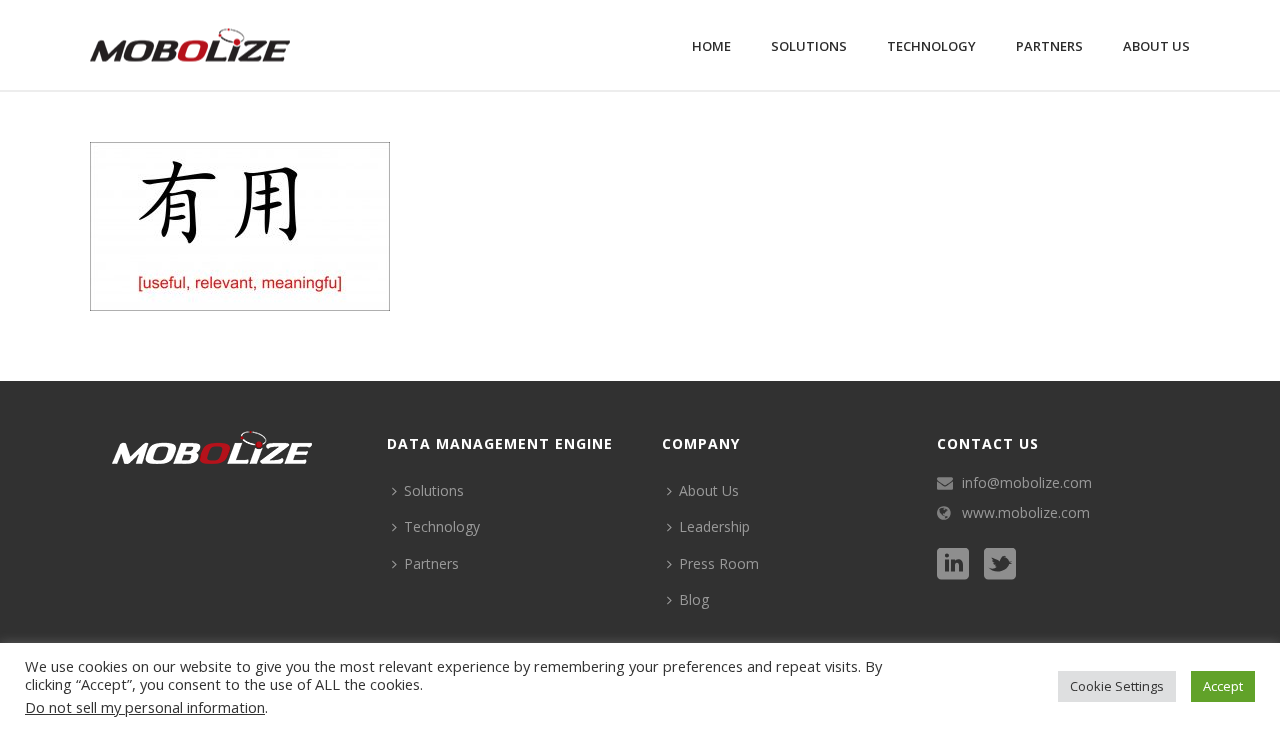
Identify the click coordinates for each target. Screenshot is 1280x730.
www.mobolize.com (1026, 513)
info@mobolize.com (1027, 483)
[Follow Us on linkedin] (953, 565)
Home (711, 46)
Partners (1049, 46)
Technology (931, 46)
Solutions (809, 46)
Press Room (719, 563)
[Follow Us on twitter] (1000, 565)
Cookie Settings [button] (1117, 686)
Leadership (714, 526)
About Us (1156, 46)
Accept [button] (1223, 686)
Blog (694, 599)
